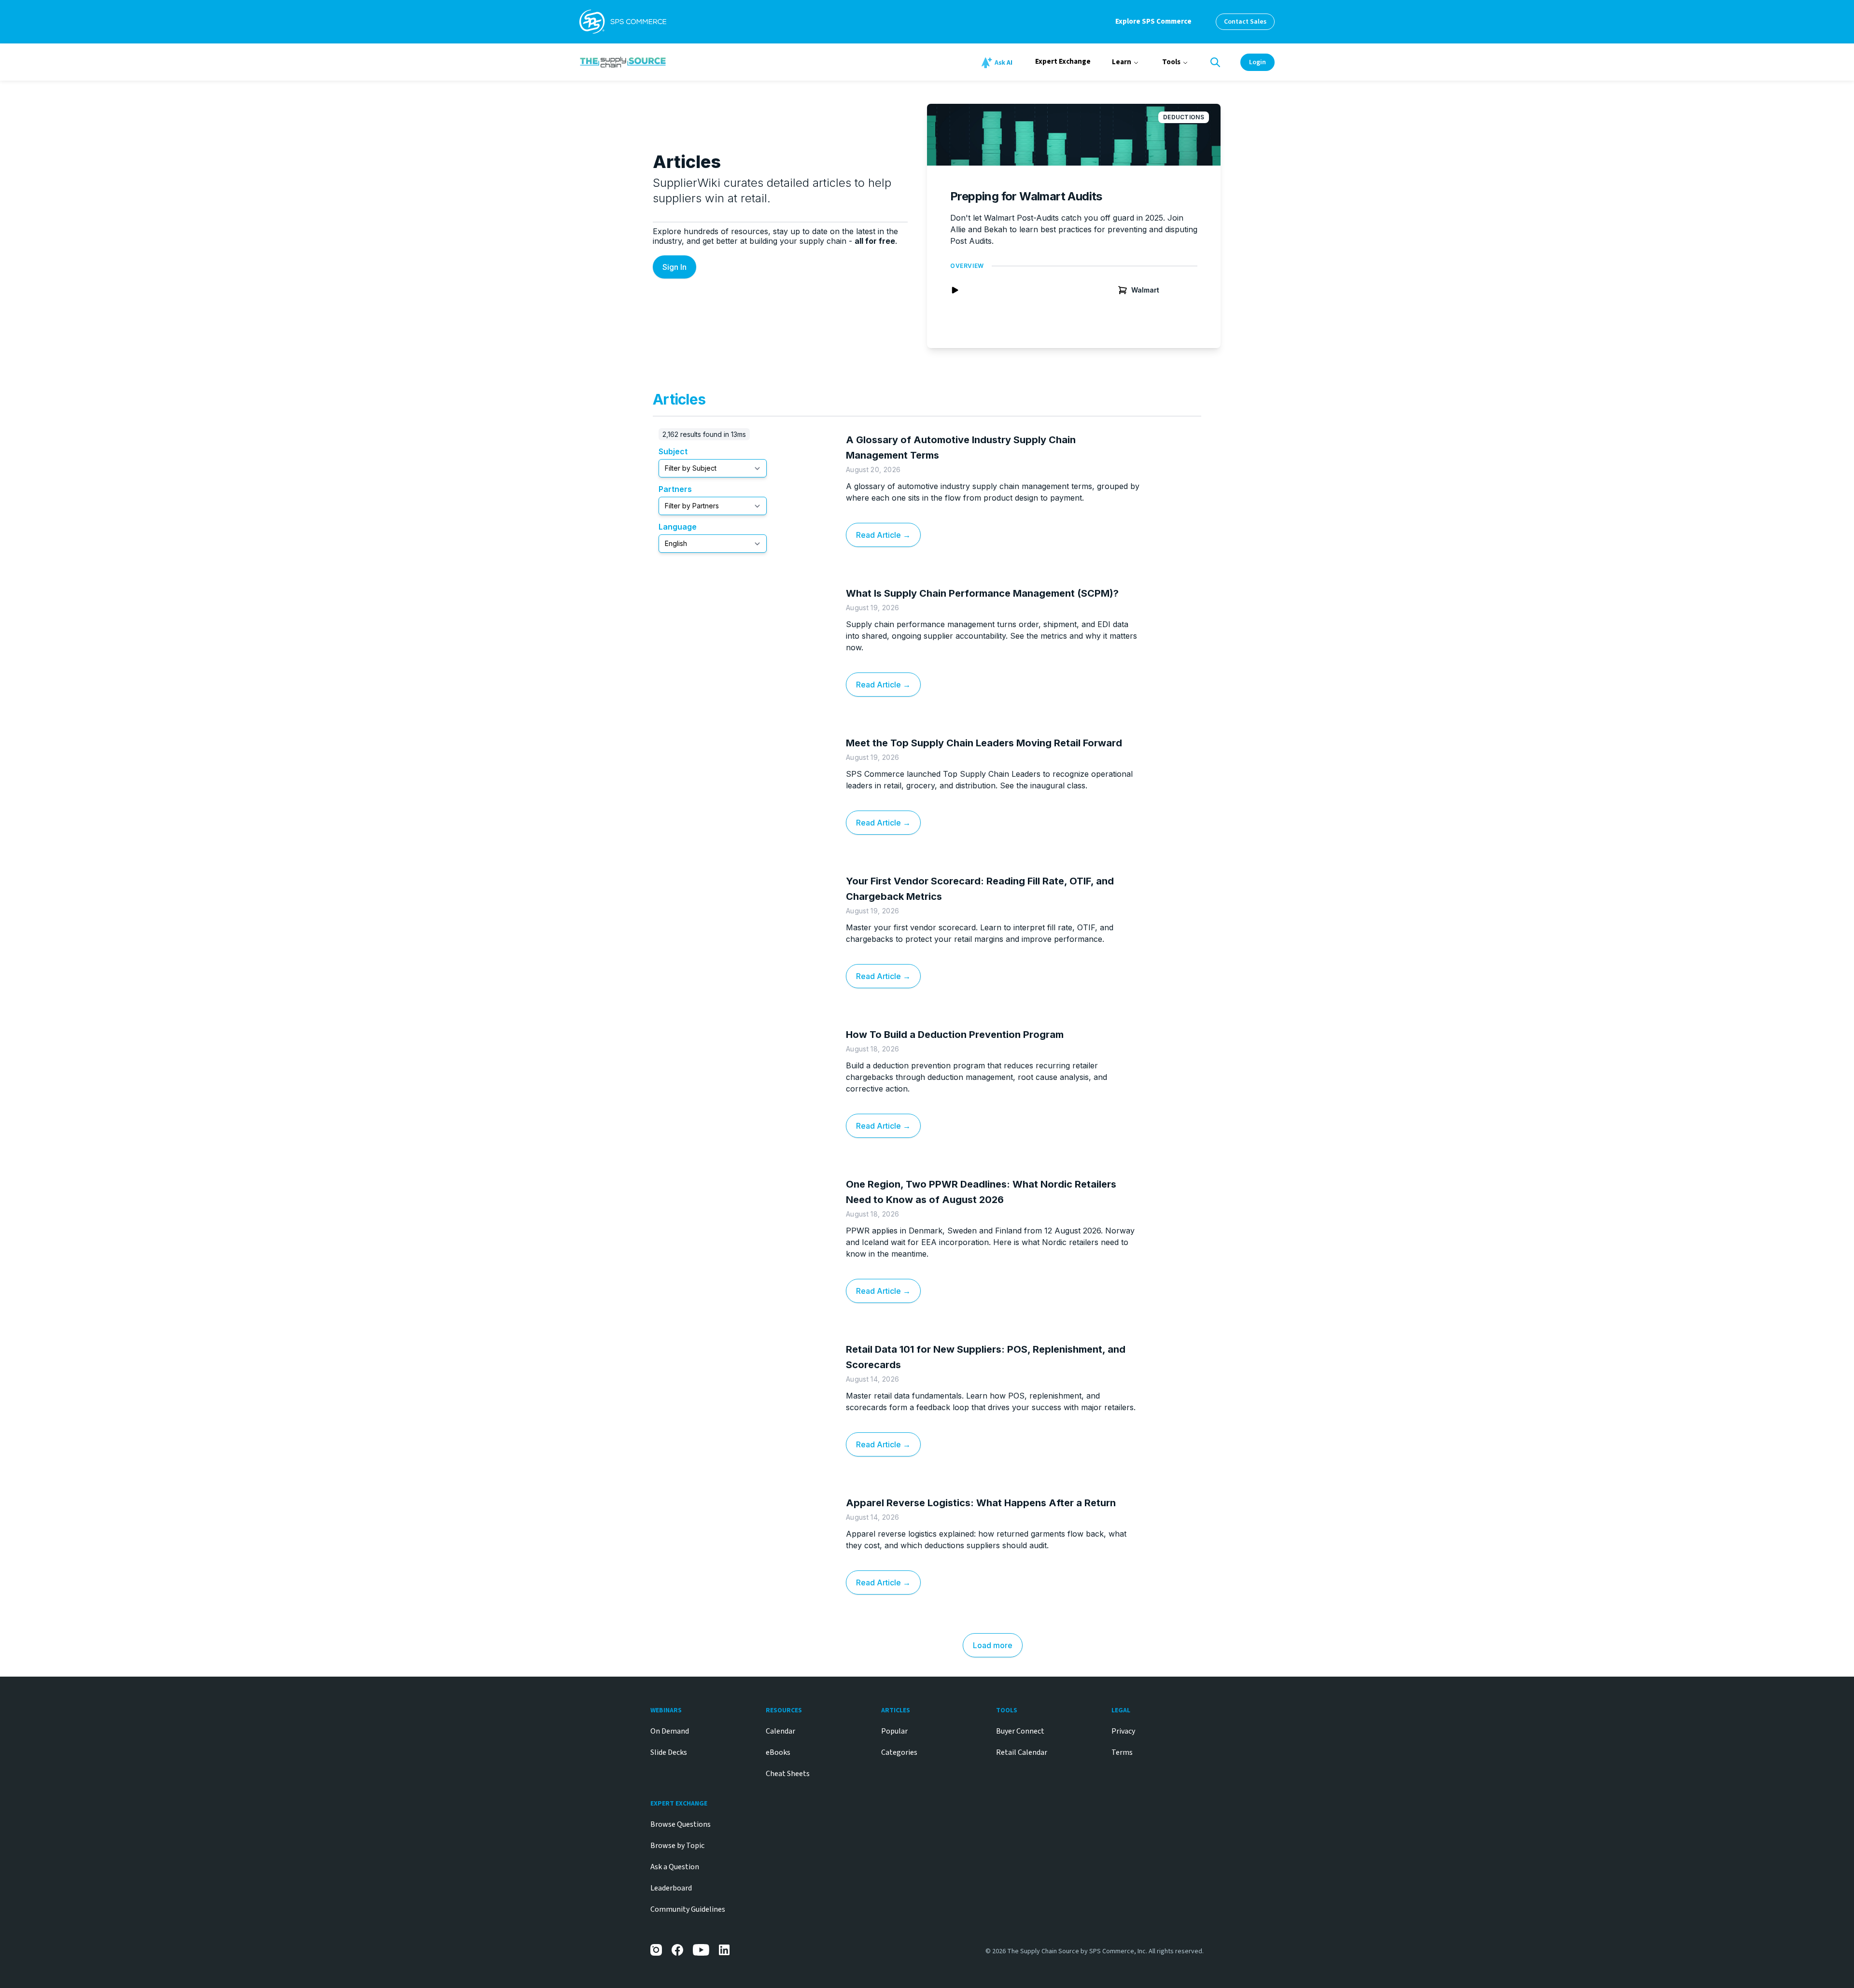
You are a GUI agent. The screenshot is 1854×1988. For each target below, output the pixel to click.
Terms (1122, 1752)
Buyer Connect (1020, 1731)
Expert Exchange (1063, 62)
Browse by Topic (677, 1846)
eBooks (778, 1752)
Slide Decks (669, 1752)
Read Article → (883, 535)
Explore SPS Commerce (1153, 21)
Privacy (1123, 1731)
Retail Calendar (1022, 1752)
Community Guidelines (688, 1909)
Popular (894, 1731)
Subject (673, 451)
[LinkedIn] (725, 1950)
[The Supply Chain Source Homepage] (695, 62)
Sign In (674, 267)
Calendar (780, 1731)
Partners (675, 489)
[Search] (1215, 62)
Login (1257, 62)
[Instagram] (656, 1950)
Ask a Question (675, 1867)
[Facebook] (677, 1950)
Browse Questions (681, 1824)
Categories (899, 1752)
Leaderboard (671, 1888)
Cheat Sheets (788, 1774)
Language (678, 527)
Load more (993, 1645)
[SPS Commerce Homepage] (623, 22)
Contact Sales (1245, 22)
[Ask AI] (998, 63)
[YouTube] (701, 1950)
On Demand (670, 1731)
